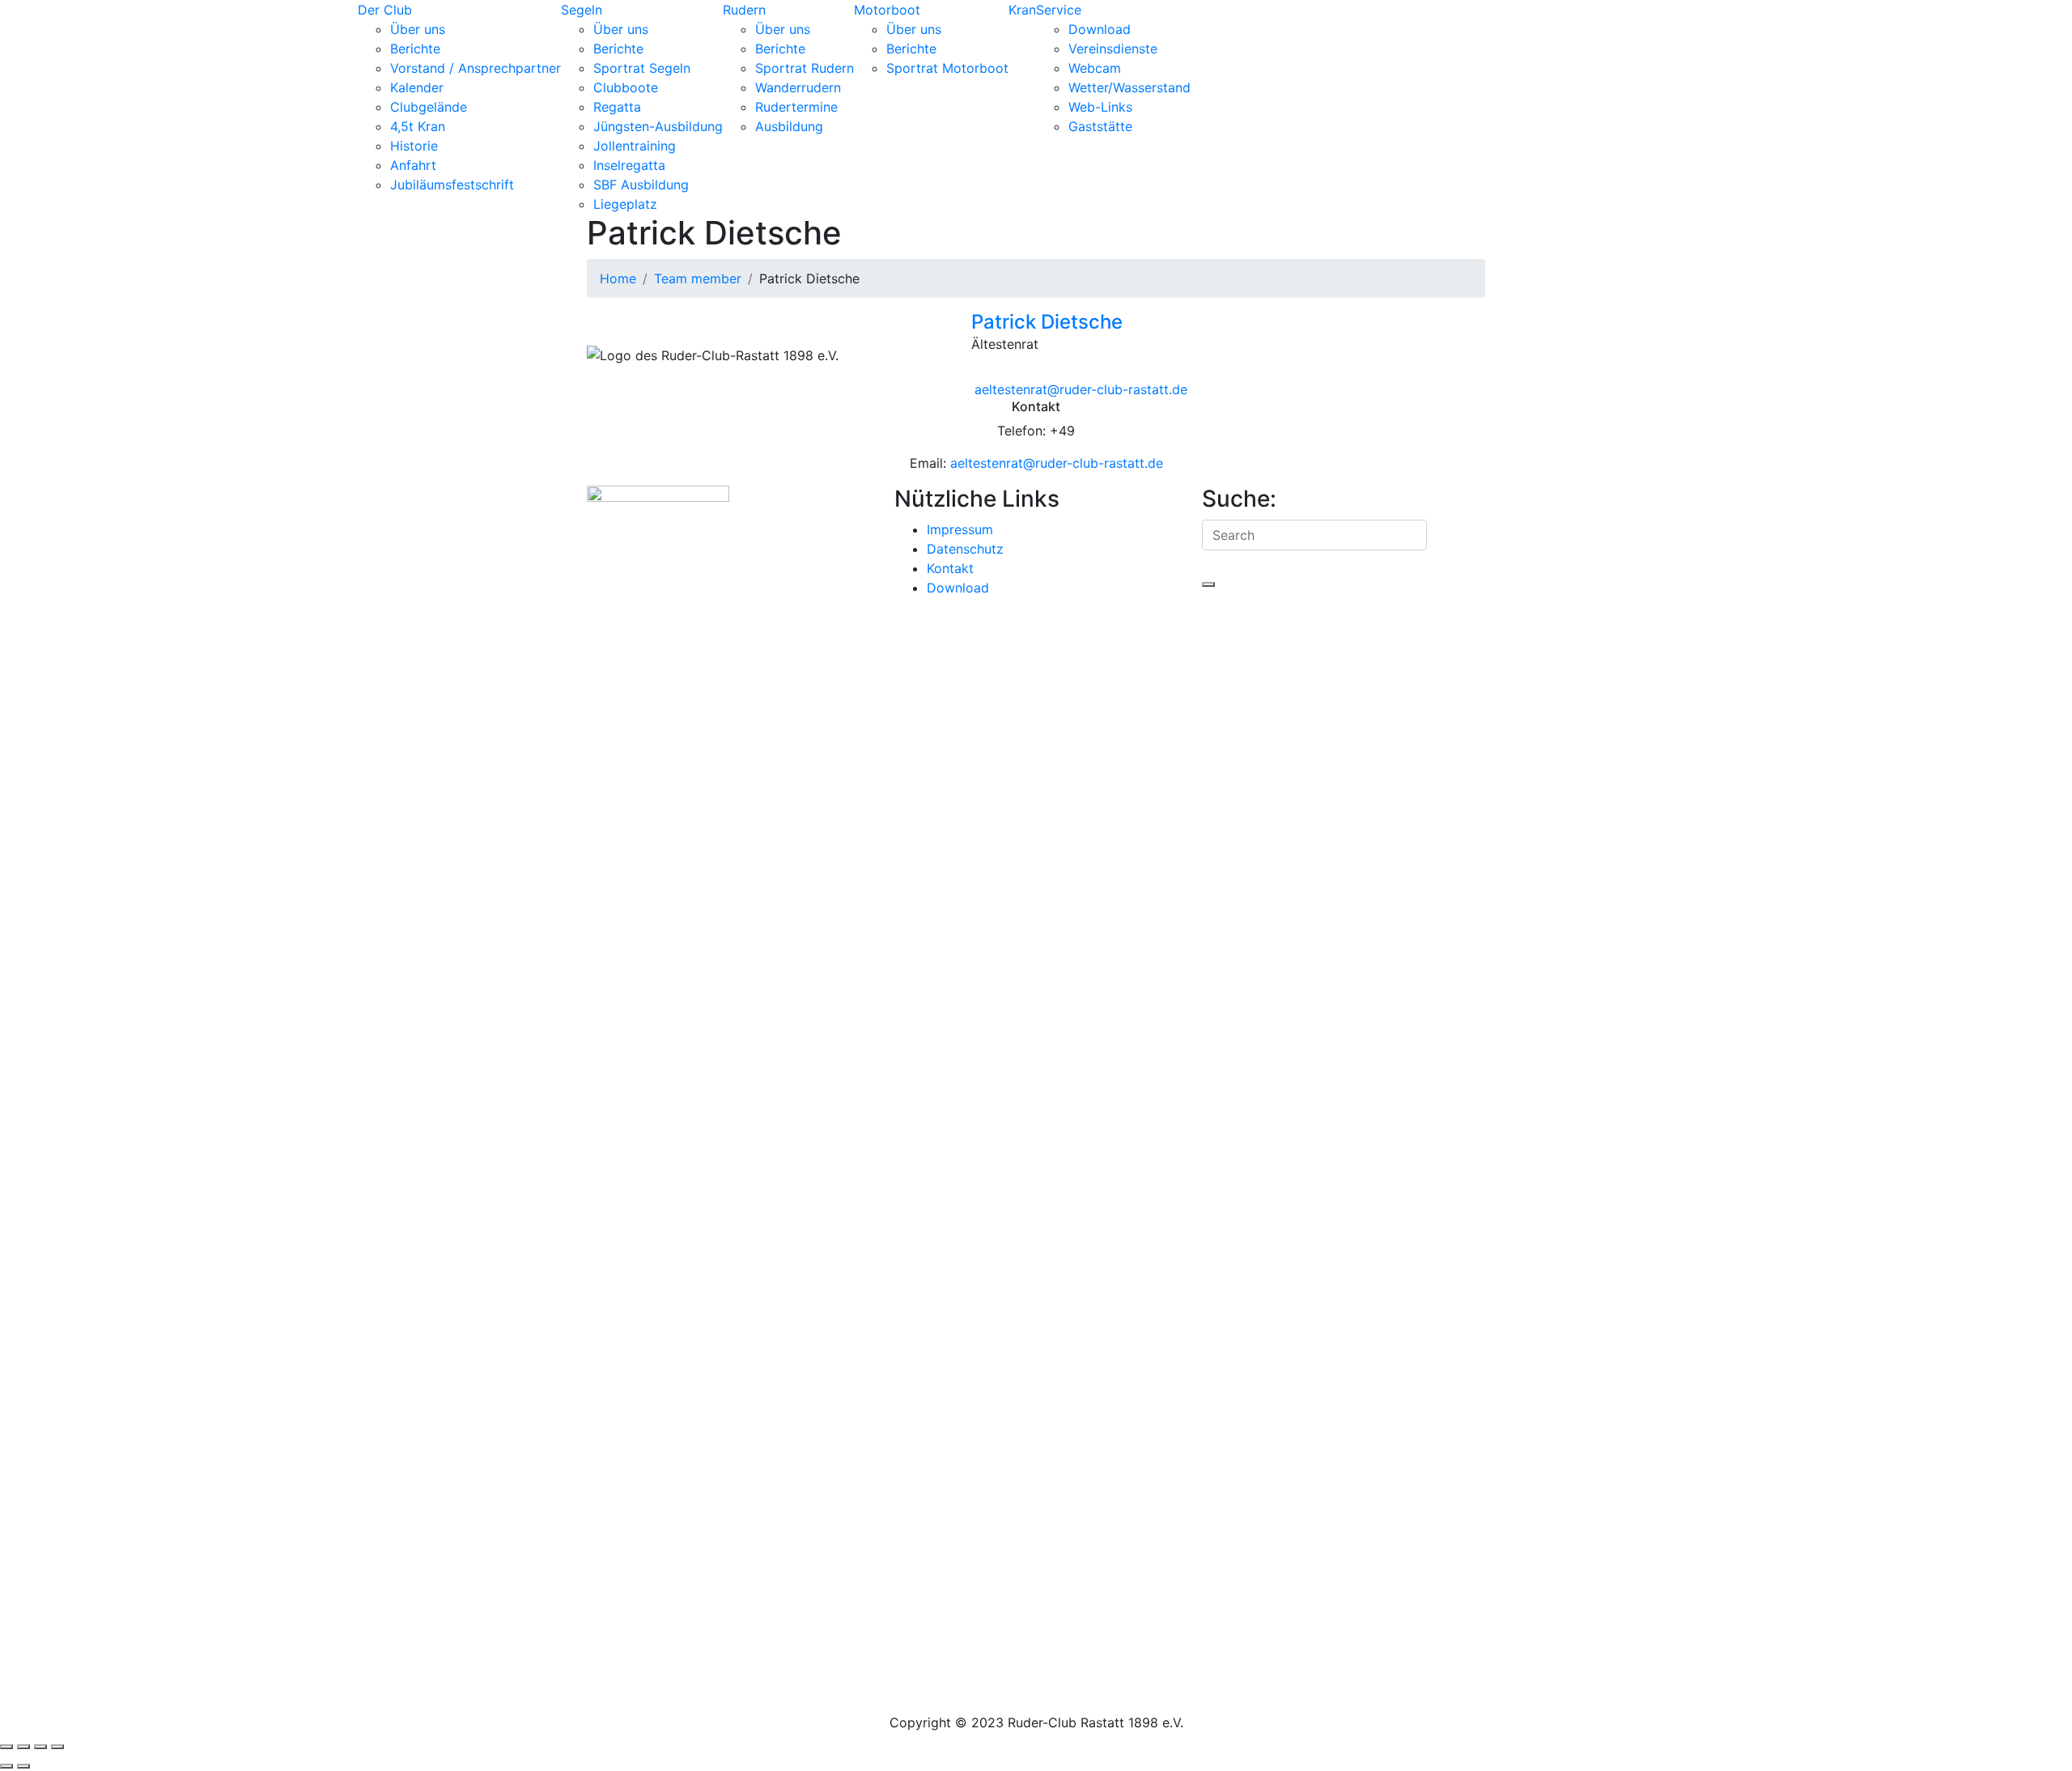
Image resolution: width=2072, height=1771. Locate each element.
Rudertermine (796, 107)
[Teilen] (40, 1747)
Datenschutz (965, 549)
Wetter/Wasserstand (1129, 87)
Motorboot (887, 10)
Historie (414, 146)
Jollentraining (635, 146)
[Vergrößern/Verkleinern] (6, 1747)
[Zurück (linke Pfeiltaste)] (6, 1766)
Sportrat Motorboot (947, 68)
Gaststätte (1100, 126)
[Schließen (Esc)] (57, 1747)
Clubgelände (429, 107)
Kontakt (950, 568)
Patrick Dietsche (1047, 322)
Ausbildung (789, 126)
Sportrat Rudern (805, 68)
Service (1059, 10)
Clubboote (626, 87)
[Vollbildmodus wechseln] (23, 1747)
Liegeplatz (625, 204)
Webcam (1095, 68)
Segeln (582, 10)
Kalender (417, 87)
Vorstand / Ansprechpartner (476, 68)
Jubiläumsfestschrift (452, 185)
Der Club (385, 10)
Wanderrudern (798, 87)
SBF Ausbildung (641, 185)
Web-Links (1100, 107)
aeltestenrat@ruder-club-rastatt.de (1057, 463)
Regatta (617, 107)
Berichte (415, 49)
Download (1100, 29)
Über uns (418, 29)
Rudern (744, 10)
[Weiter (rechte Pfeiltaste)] (23, 1766)
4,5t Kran (418, 126)
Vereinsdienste (1113, 49)
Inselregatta (629, 165)
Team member (698, 278)
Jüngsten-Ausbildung (658, 126)
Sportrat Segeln (642, 68)
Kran (1022, 10)
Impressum (960, 529)
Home (618, 278)
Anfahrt (413, 165)
